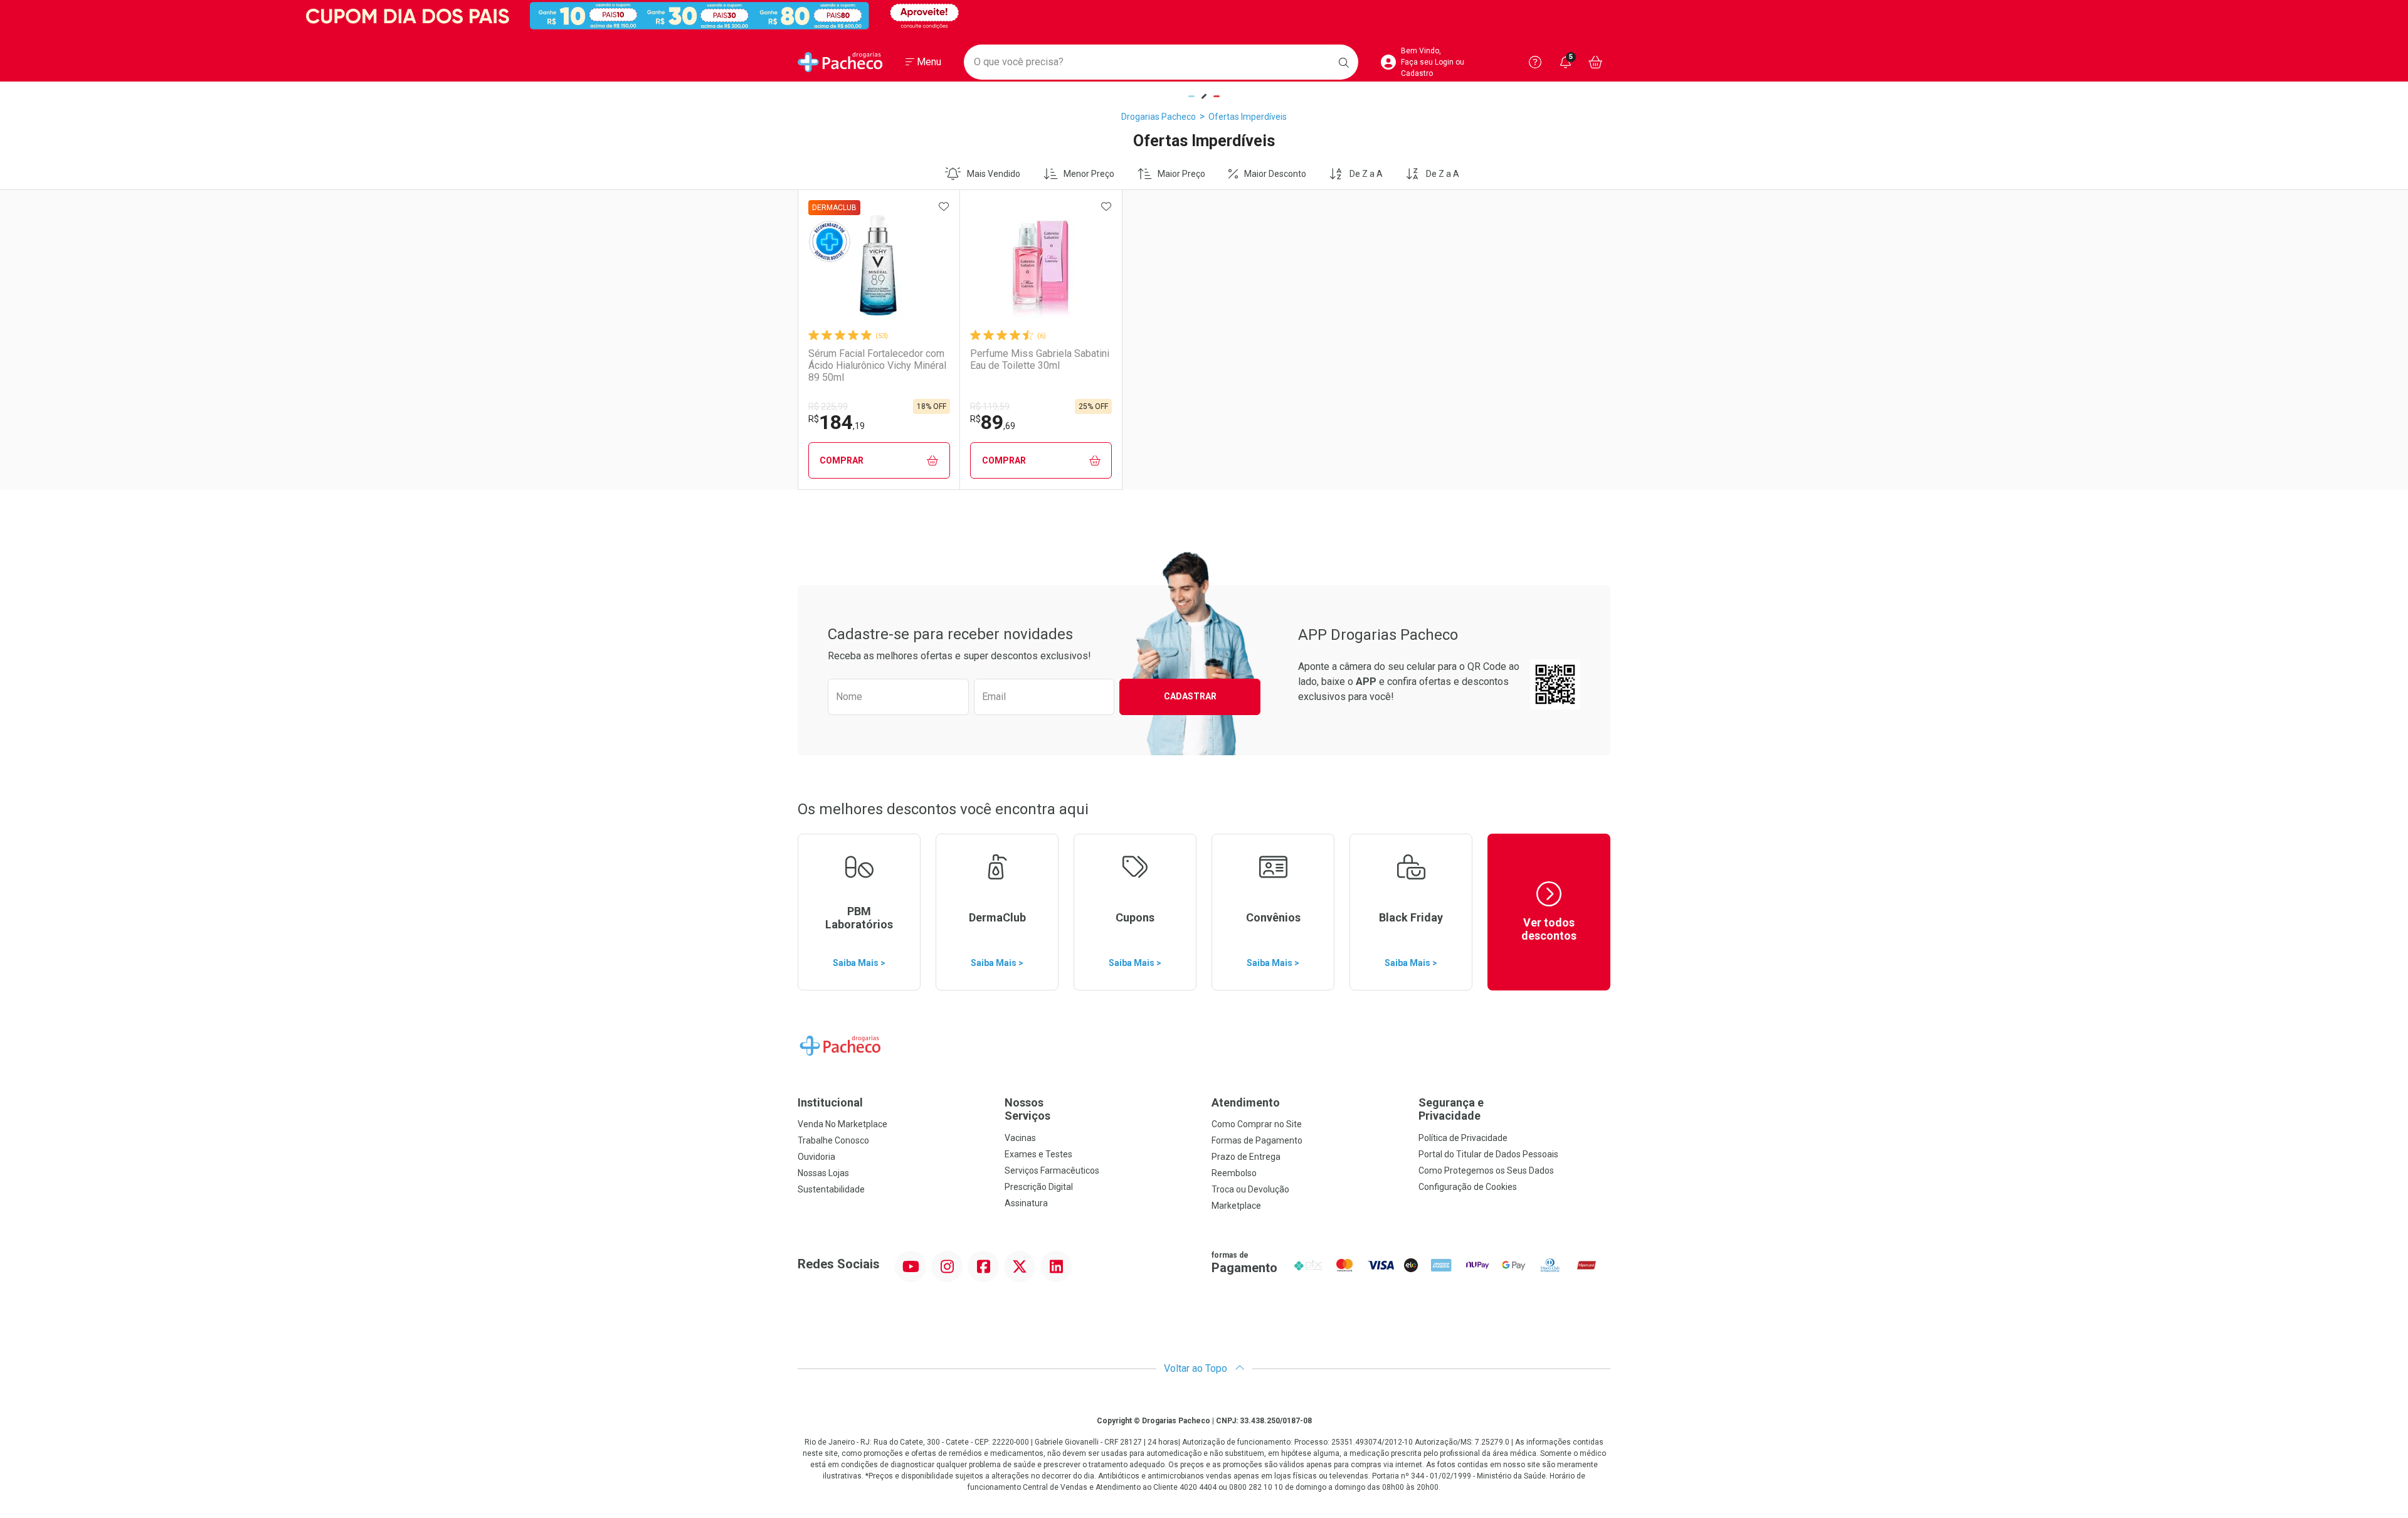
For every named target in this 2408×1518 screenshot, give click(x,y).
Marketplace (1236, 1206)
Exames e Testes (1038, 1154)
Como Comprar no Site (1257, 1124)
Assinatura (1026, 1203)
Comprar (842, 460)
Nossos (1027, 1109)
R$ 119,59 (990, 406)
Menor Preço (1089, 174)
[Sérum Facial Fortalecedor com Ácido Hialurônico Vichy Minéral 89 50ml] (879, 265)
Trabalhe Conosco (833, 1140)
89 (993, 422)
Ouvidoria (816, 1157)
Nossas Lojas (823, 1173)
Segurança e (1451, 1109)
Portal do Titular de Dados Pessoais (1488, 1154)
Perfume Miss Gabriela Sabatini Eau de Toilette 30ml (1040, 359)
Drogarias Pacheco (1159, 117)
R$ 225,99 (828, 406)
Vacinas (1020, 1138)
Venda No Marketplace (842, 1124)
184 (837, 422)
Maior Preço (1181, 174)
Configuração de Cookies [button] (1468, 1187)
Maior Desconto (1275, 174)
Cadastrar (1190, 696)
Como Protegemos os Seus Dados (1486, 1170)
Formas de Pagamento (1257, 1140)
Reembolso (1234, 1173)
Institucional (830, 1102)
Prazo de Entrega (1246, 1157)
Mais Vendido (994, 174)
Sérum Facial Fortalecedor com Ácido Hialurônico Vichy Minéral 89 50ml (877, 365)
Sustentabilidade (831, 1189)
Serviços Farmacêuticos (1052, 1170)
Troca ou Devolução (1250, 1189)
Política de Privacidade (1463, 1138)
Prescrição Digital (1039, 1187)
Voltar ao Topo (1197, 1368)
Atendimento (1246, 1102)
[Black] (1204, 16)
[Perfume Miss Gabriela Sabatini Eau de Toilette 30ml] (1041, 265)
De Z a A (1366, 174)
